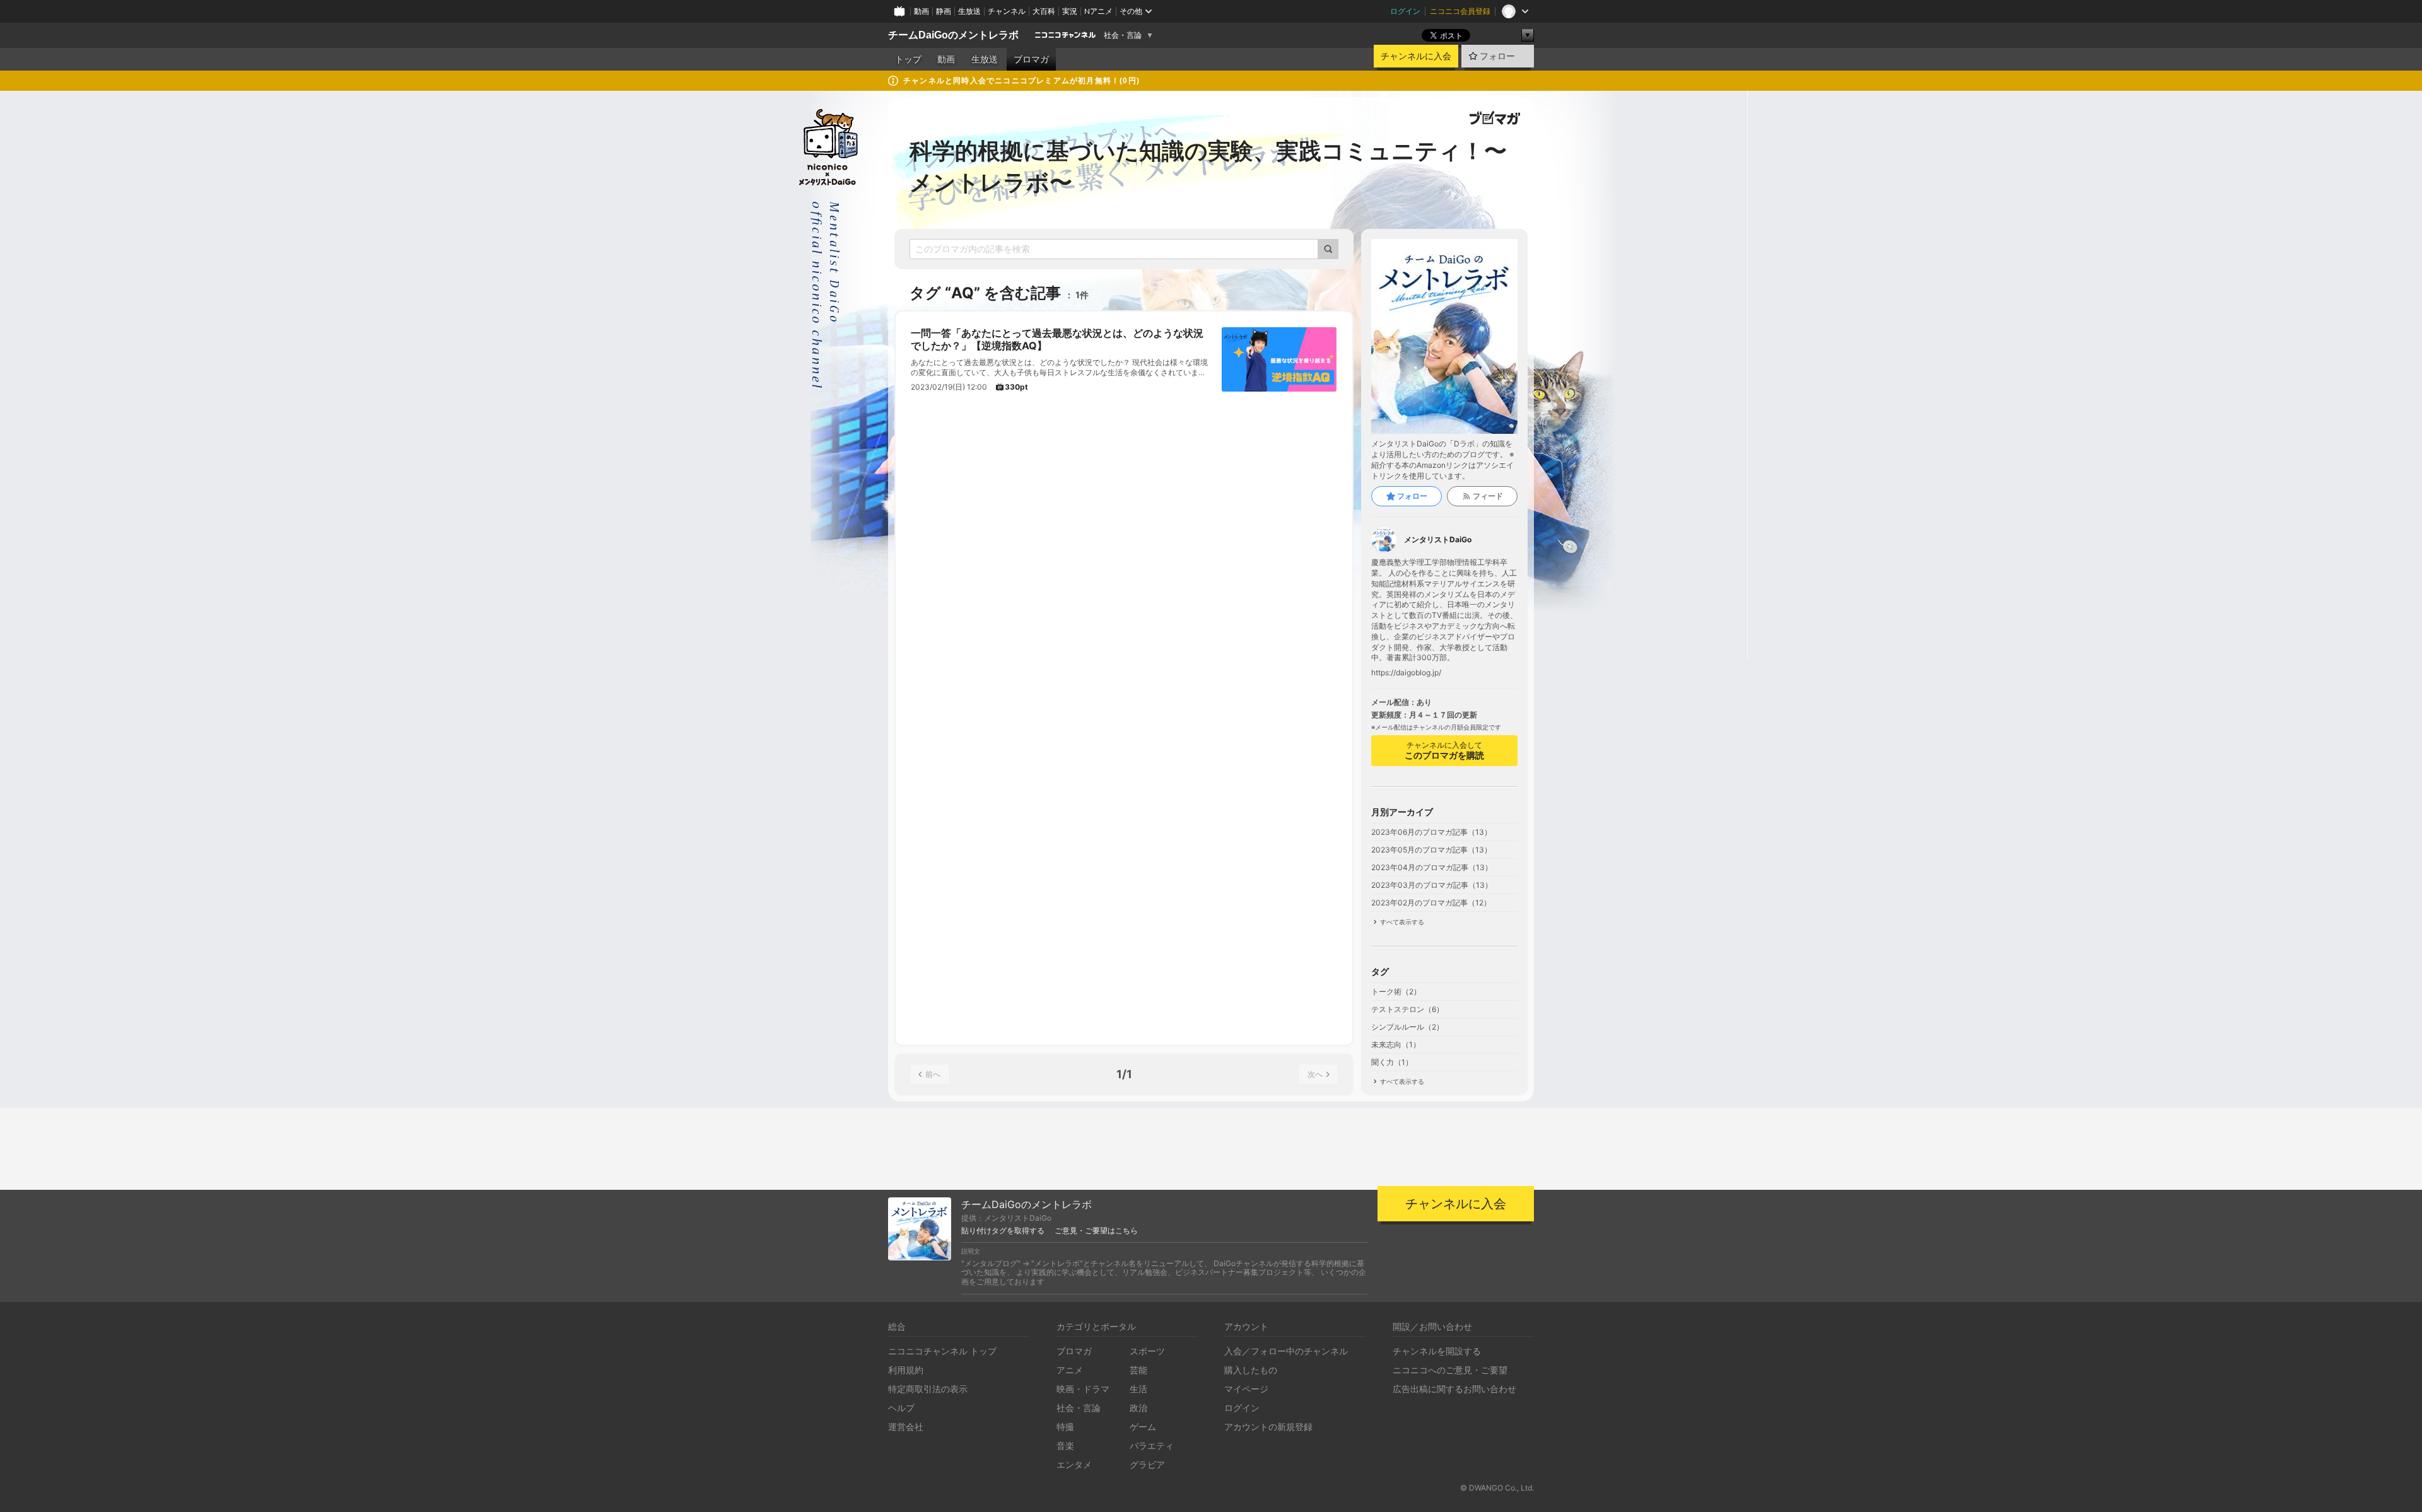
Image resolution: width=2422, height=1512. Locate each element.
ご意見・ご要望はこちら (1096, 1231)
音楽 (1065, 1445)
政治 (1138, 1408)
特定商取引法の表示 (928, 1389)
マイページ (1246, 1389)
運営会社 (906, 1427)
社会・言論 (1123, 35)
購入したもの (1251, 1370)
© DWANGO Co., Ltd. (1497, 1488)
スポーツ (1147, 1351)
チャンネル (1007, 11)
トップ (908, 59)
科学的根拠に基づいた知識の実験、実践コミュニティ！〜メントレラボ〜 (1208, 166)
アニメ (1070, 1370)
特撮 (1065, 1427)
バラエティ (1152, 1445)
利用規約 (906, 1370)
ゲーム (1143, 1427)
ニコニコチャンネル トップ (942, 1351)
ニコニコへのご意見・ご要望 (1450, 1370)
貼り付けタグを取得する (1003, 1231)
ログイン (1405, 11)
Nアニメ (1098, 11)
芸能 (1138, 1370)
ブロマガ (1031, 59)
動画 (921, 11)
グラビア (1147, 1464)
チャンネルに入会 (1416, 56)
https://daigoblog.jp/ (1406, 673)
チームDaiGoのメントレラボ (953, 35)
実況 (1070, 11)
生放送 (969, 11)
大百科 (1044, 11)
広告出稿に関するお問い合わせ (1454, 1389)
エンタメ (1074, 1464)
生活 (1138, 1389)
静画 (944, 11)
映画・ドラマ (1083, 1389)
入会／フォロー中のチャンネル (1286, 1351)
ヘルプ (901, 1408)
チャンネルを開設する (1437, 1351)
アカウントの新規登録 (1268, 1427)
